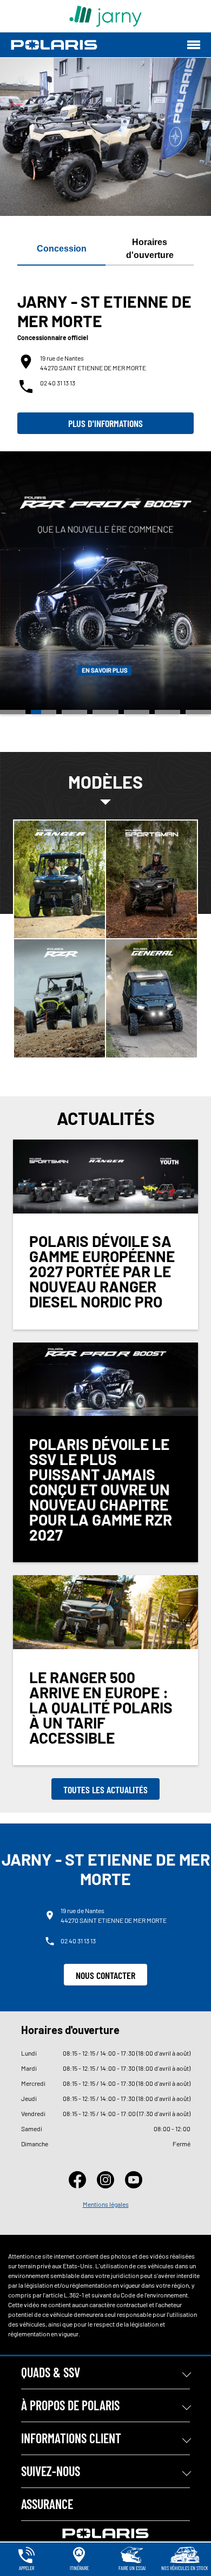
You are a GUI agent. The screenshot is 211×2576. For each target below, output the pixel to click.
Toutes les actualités (105, 1789)
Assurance (47, 2504)
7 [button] (198, 712)
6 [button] (167, 712)
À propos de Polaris (70, 2405)
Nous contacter (105, 1975)
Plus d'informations (105, 423)
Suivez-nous (51, 2471)
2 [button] (44, 712)
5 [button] (137, 712)
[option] (105, 583)
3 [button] (74, 712)
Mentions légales (106, 2204)
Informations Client (71, 2438)
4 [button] (105, 712)
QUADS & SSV (51, 2372)
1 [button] (13, 712)
